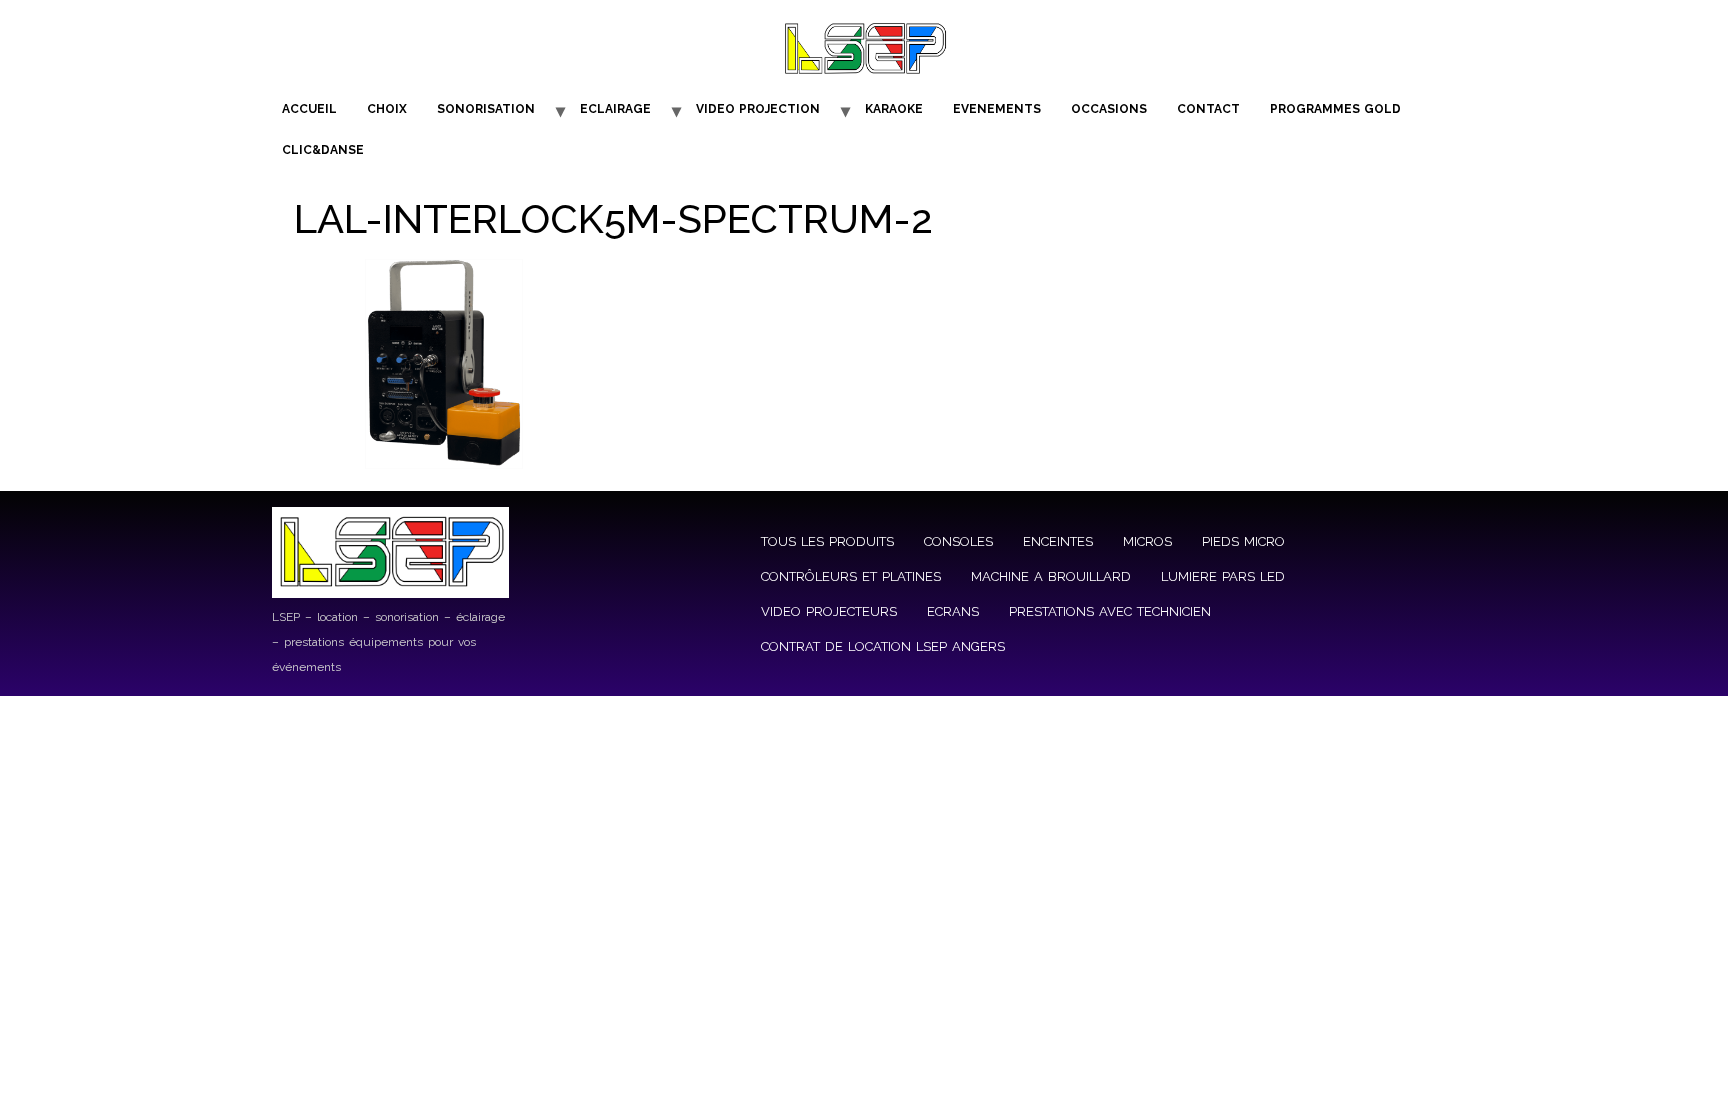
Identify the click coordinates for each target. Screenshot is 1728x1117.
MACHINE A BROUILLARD (1051, 576)
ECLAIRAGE (615, 109)
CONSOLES (958, 541)
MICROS (1147, 541)
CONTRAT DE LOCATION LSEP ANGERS (883, 646)
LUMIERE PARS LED (1223, 576)
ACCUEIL (309, 109)
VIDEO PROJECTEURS (829, 611)
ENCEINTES (1058, 541)
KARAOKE (894, 109)
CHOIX (387, 109)
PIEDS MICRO (1243, 541)
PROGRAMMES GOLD (1335, 109)
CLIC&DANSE (323, 150)
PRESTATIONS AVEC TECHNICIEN (1110, 611)
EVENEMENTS (997, 109)
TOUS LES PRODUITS (827, 541)
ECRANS (953, 611)
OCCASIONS (1109, 109)
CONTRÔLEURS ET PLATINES (851, 576)
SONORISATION (486, 109)
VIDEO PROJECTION (758, 109)
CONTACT (1208, 109)
